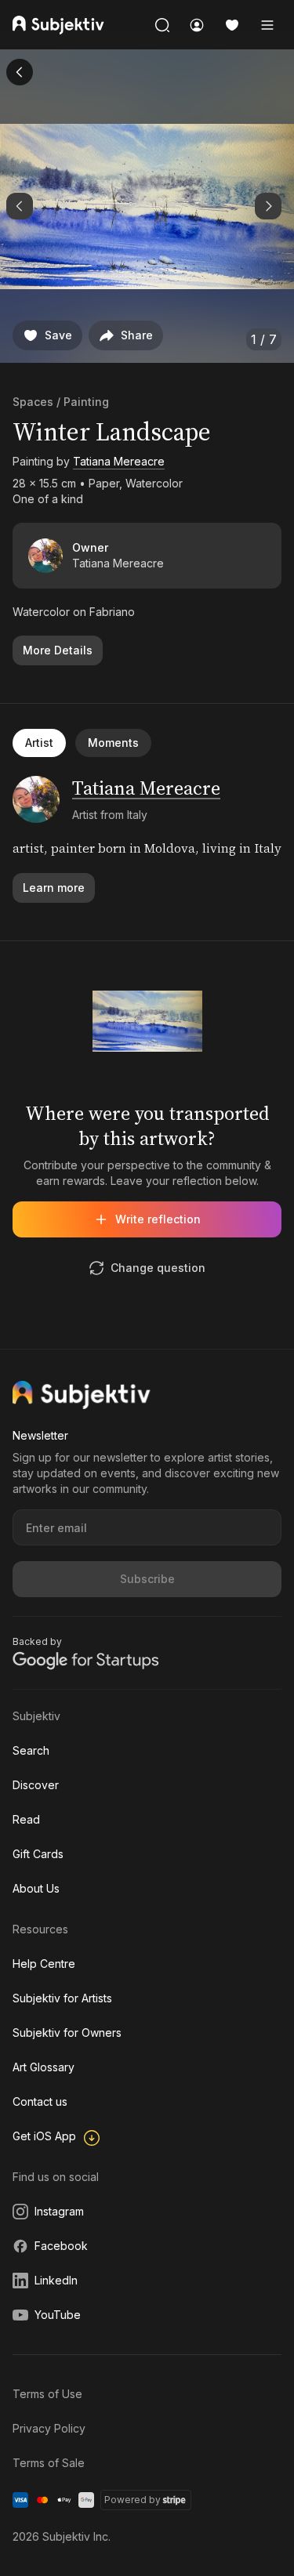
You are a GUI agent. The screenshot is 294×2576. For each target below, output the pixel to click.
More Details (58, 650)
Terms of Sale (49, 2463)
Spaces (33, 402)
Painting (86, 402)
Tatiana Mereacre (119, 461)
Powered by (132, 2500)
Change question (158, 1268)
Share (137, 335)
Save (58, 335)
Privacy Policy (49, 2428)
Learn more (54, 888)
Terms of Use (47, 2394)
